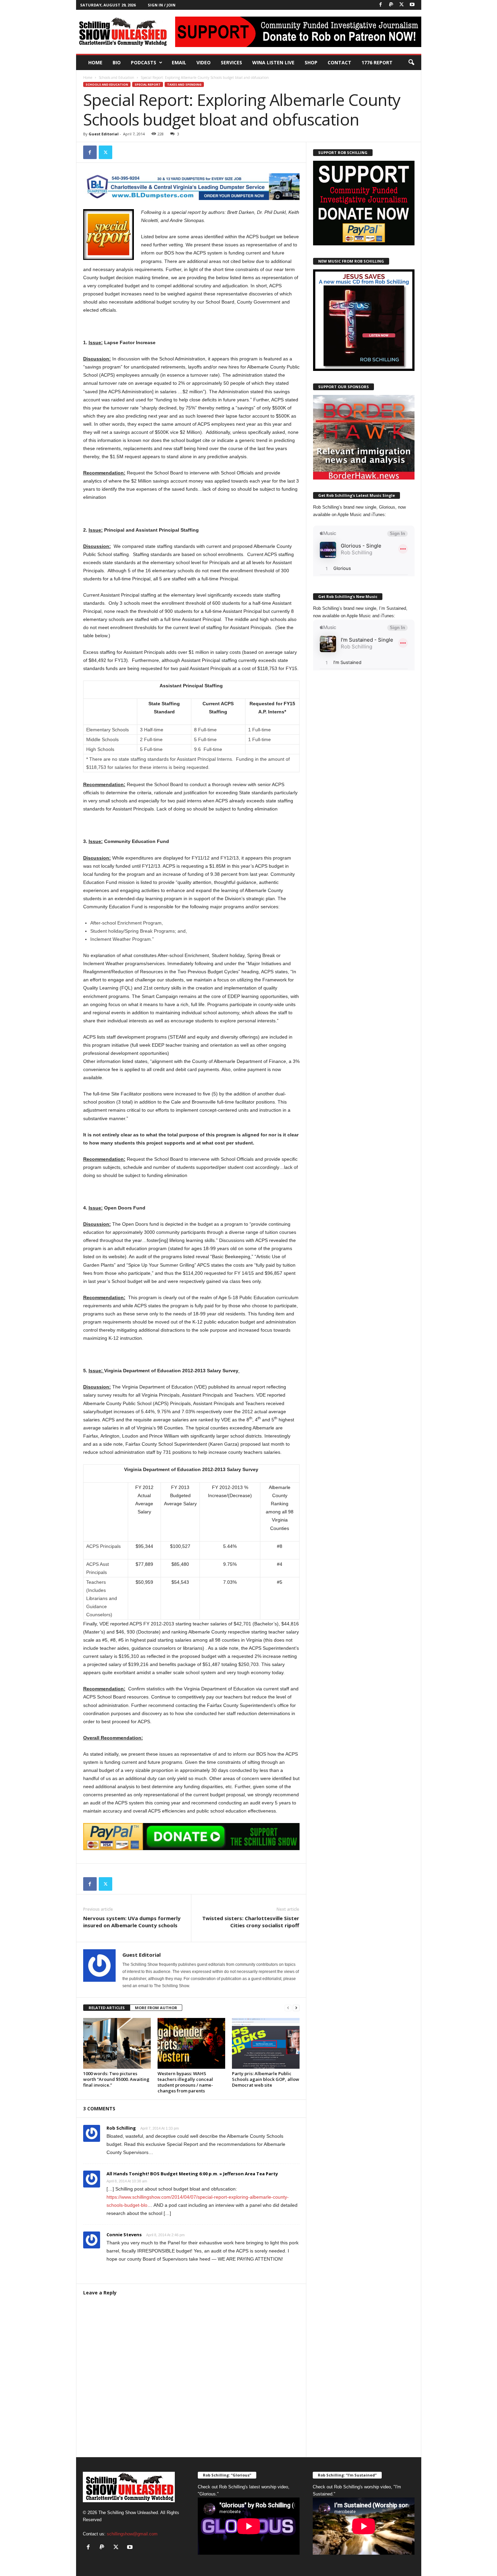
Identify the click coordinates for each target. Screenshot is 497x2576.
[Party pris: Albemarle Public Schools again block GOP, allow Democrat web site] (266, 2043)
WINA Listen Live (273, 62)
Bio (117, 62)
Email (179, 62)
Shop (311, 62)
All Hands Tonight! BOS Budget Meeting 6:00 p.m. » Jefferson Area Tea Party (192, 2174)
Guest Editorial (104, 134)
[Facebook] (381, 5)
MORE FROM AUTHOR (156, 2008)
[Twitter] (402, 5)
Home (95, 62)
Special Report (148, 84)
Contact (339, 62)
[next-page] (296, 2008)
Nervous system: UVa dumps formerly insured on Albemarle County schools (132, 1922)
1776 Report (377, 62)
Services (231, 62)
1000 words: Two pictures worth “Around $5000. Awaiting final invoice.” (116, 2079)
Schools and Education (116, 77)
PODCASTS (144, 62)
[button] (411, 63)
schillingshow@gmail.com (132, 2534)
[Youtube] (412, 5)
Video (204, 62)
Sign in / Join (162, 5)
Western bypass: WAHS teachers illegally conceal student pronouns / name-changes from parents (185, 2082)
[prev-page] (288, 2008)
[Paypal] (391, 5)
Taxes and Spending (184, 84)
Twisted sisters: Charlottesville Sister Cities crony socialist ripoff (251, 1922)
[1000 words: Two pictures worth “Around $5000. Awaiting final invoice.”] (117, 2043)
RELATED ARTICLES (107, 2008)
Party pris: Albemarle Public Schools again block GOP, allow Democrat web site (266, 2079)
